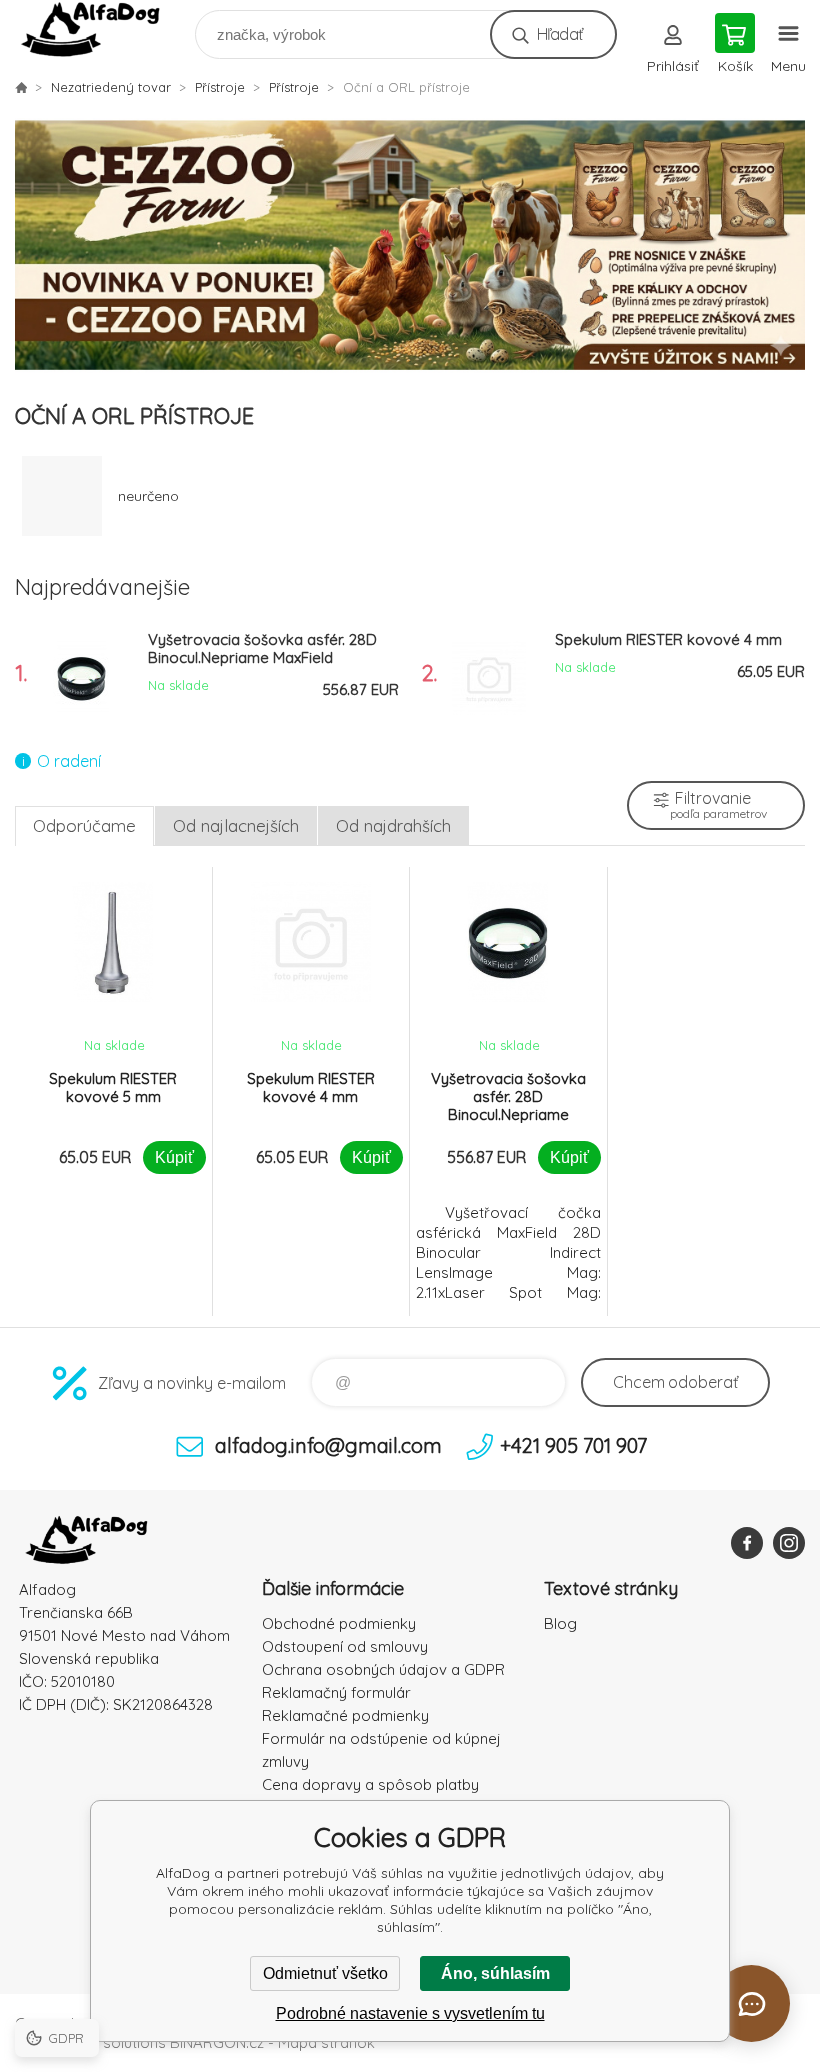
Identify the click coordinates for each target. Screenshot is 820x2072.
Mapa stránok (326, 2042)
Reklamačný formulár (336, 1692)
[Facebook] (747, 1543)
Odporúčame (84, 825)
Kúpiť (174, 1157)
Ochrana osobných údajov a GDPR (383, 1669)
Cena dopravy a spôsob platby (370, 1784)
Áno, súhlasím (495, 1973)
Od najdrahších (393, 825)
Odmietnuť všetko (325, 1973)
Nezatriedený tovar (111, 87)
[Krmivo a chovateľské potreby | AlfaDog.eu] (21, 87)
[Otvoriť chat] (751, 2003)
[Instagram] (789, 1543)
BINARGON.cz (217, 2042)
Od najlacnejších (236, 825)
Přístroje (220, 87)
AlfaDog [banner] (103, 29)
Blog (560, 1623)
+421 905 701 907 (573, 1445)
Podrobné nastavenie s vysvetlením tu (410, 2013)
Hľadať (559, 34)
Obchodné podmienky (339, 1623)
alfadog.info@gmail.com (328, 1445)
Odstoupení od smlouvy (345, 1646)
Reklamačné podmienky (345, 1715)
